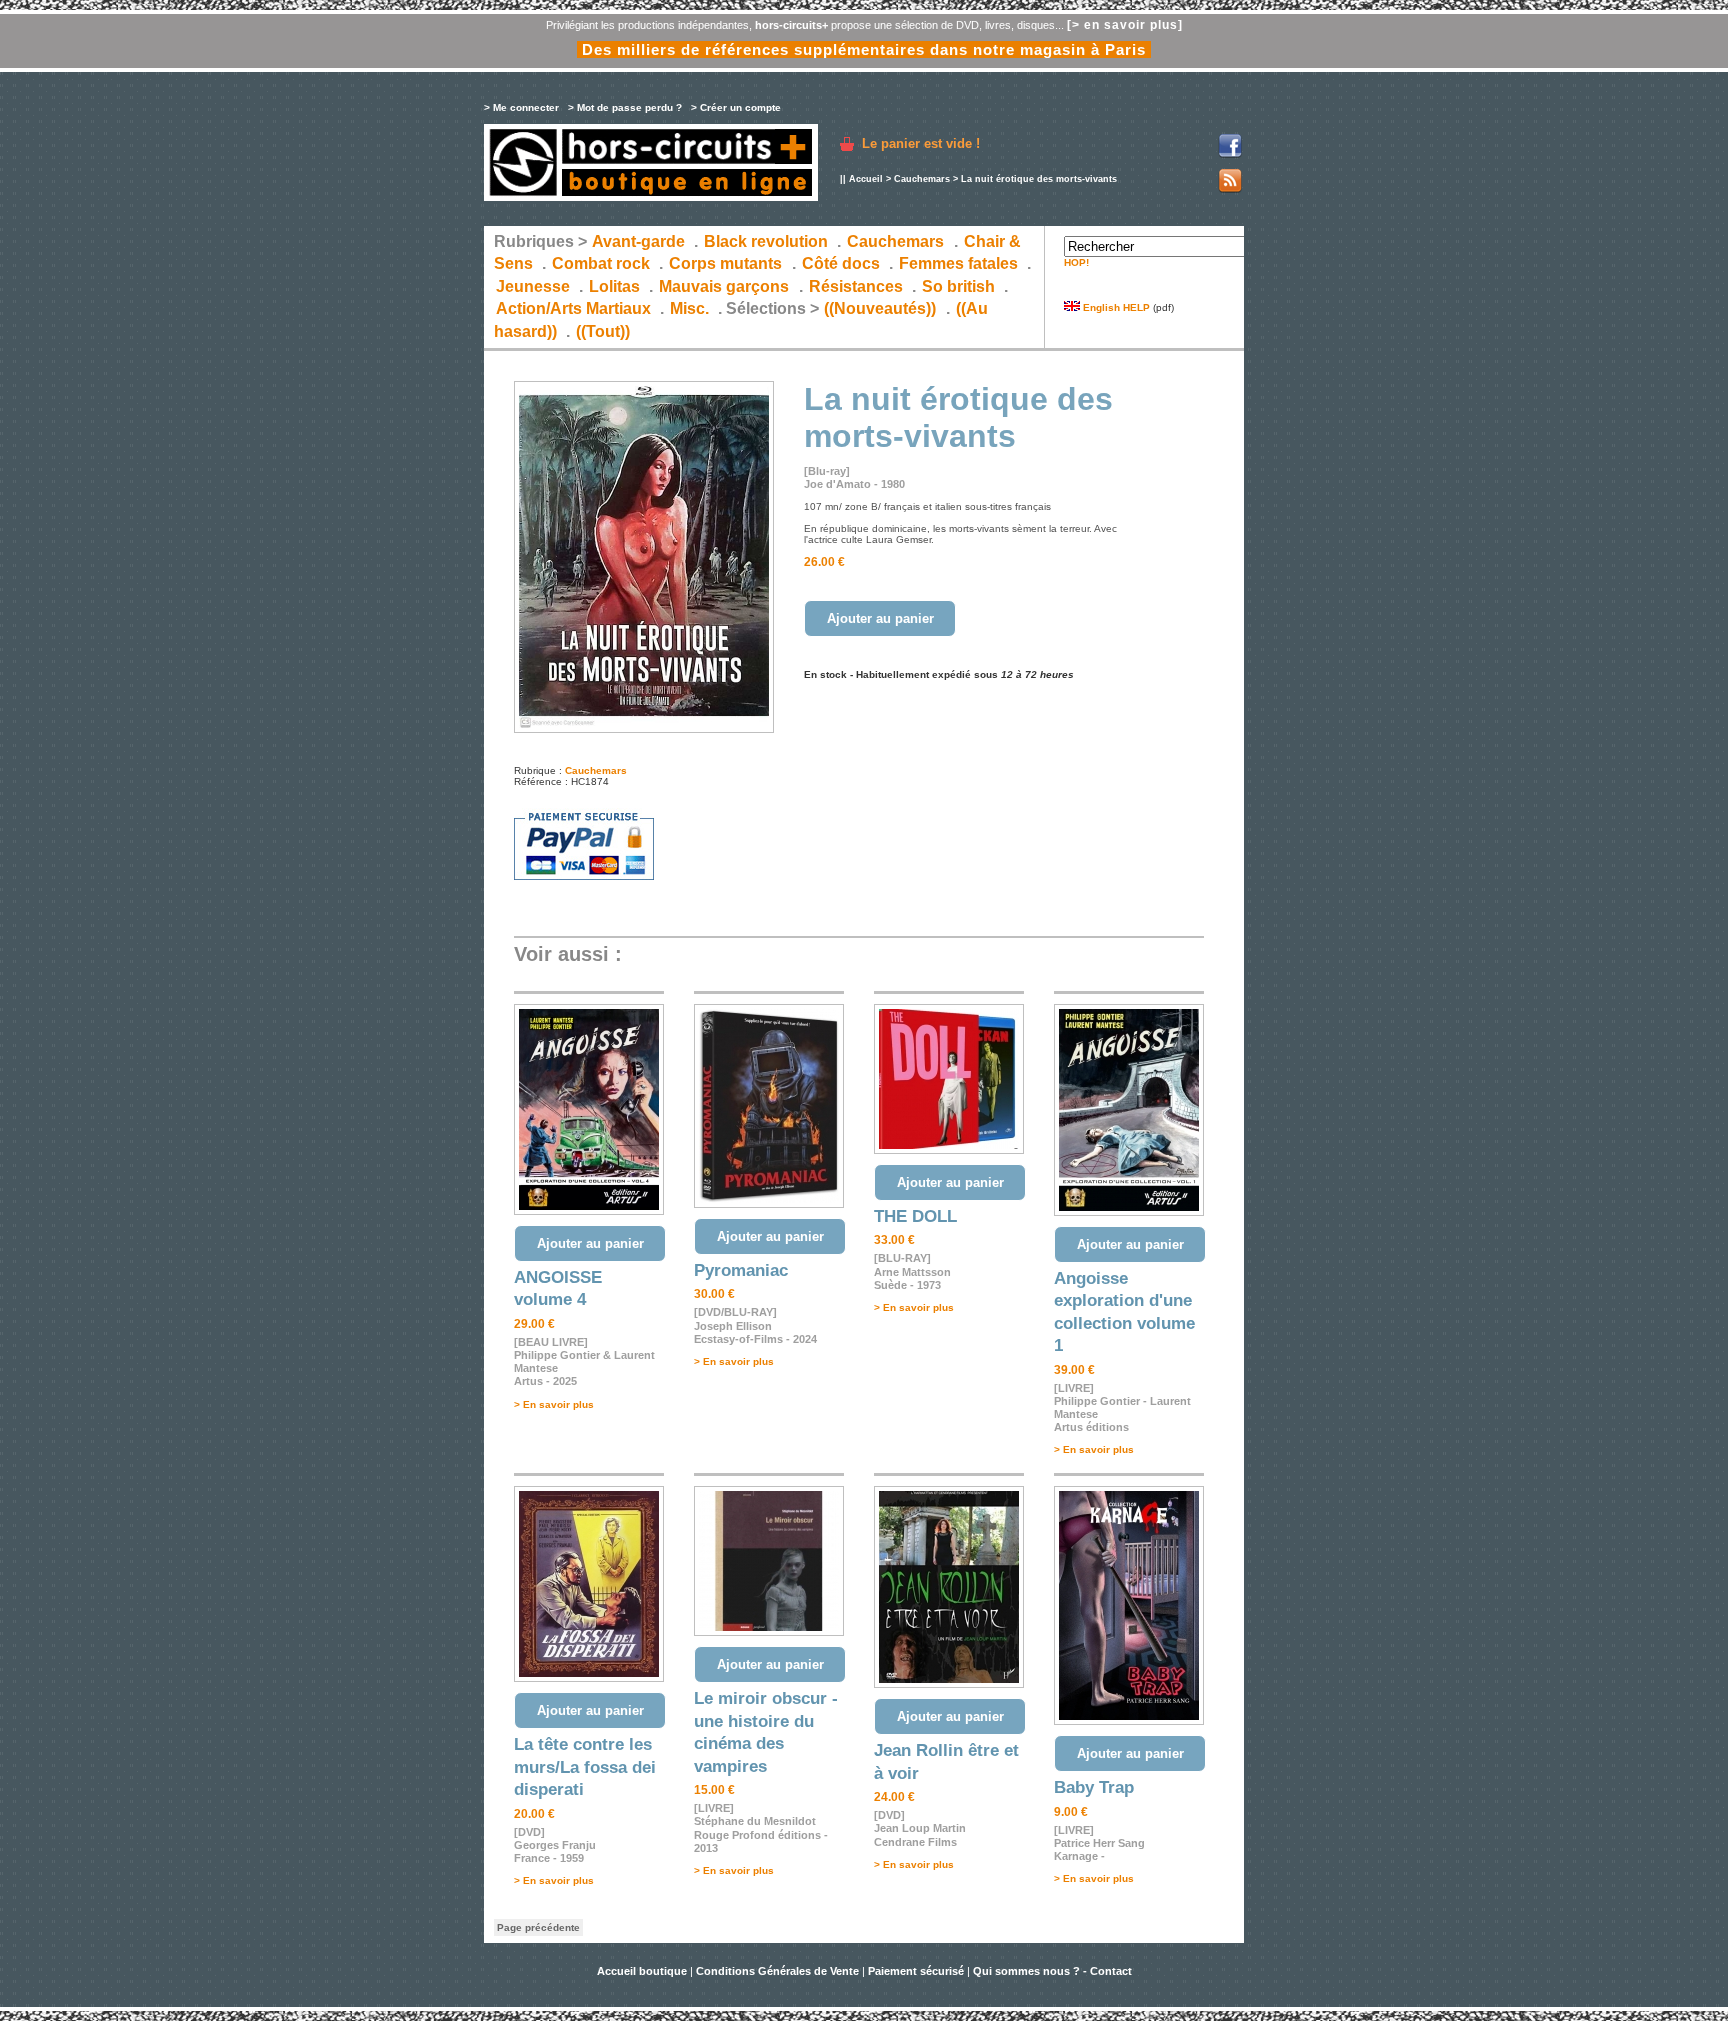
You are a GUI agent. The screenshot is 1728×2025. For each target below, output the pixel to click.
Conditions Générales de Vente (777, 1971)
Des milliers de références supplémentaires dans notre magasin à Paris (864, 49)
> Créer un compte (736, 107)
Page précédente (538, 1927)
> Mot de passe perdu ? (625, 107)
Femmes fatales (958, 263)
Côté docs (841, 263)
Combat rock (601, 263)
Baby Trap (1094, 1787)
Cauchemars (922, 179)
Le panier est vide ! (921, 143)
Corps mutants (727, 263)
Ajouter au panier (880, 618)
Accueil (866, 179)
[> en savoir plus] (1125, 25)
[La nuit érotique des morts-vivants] (644, 729)
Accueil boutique (643, 1971)
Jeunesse (533, 286)
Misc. (689, 308)
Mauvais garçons (724, 286)
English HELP (1115, 307)
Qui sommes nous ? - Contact (1052, 1971)
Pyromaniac (741, 1270)
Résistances (856, 286)
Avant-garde (638, 241)
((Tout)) (603, 331)
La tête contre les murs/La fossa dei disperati (585, 1767)
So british (958, 286)
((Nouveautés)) (880, 308)
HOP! (1076, 262)
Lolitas (614, 286)
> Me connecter (521, 107)
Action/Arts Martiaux (573, 308)
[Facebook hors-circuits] (1230, 154)
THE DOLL (915, 1216)
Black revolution (766, 241)
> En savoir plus (554, 1404)
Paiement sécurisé (916, 1971)
